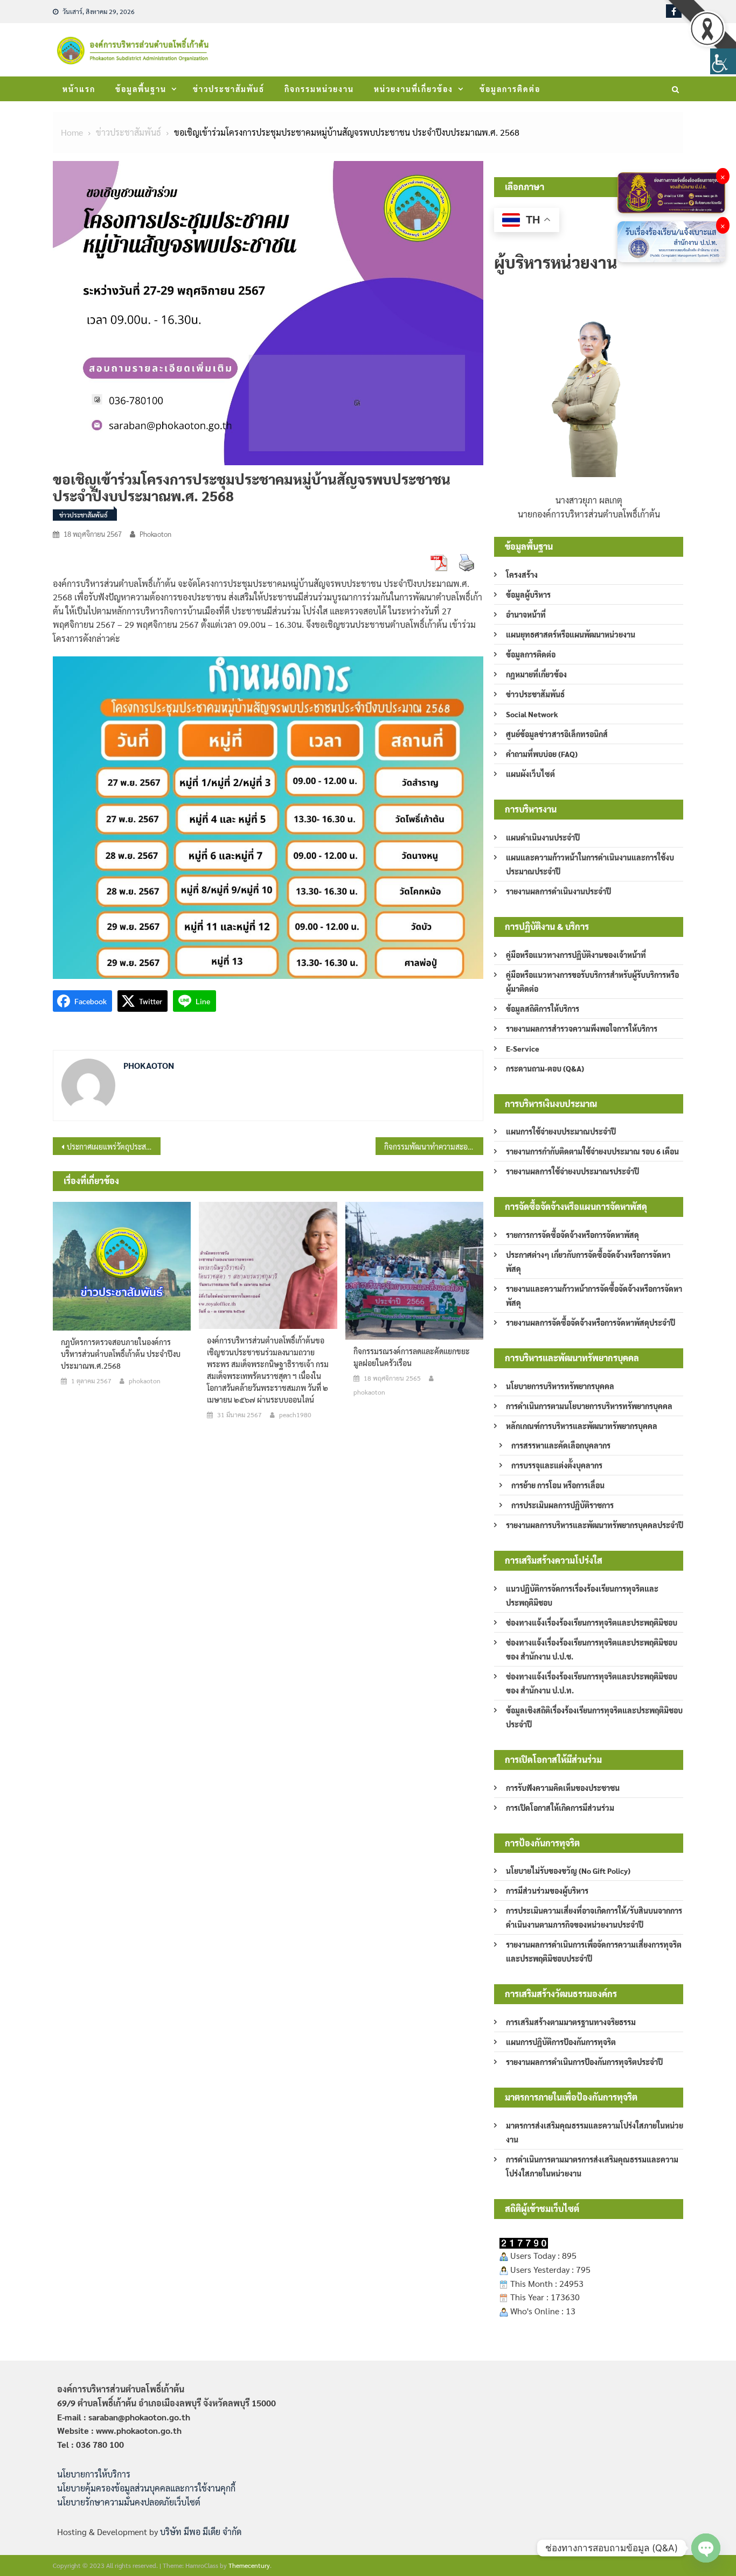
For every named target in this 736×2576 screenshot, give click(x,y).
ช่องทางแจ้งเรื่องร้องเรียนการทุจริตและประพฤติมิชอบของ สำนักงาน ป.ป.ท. (592, 1683)
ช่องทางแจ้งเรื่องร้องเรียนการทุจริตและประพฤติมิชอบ (592, 1622)
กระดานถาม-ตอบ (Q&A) (545, 1068)
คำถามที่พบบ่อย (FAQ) (542, 754)
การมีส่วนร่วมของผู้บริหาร (547, 1891)
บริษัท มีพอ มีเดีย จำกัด (201, 2532)
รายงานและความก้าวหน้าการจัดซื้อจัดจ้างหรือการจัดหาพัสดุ (594, 1296)
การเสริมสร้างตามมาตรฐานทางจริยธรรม (571, 2022)
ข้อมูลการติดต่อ (510, 89)
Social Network (532, 714)
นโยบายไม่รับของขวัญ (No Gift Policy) (568, 1871)
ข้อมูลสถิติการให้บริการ (543, 1009)
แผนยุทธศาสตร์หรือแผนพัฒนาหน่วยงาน (571, 634)
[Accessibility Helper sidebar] (723, 61)
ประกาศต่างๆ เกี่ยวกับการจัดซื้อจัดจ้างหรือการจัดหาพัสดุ (588, 1262)
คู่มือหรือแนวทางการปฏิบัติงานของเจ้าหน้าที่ (576, 955)
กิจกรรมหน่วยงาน (319, 89)
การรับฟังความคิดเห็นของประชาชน (563, 1788)
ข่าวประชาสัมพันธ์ (229, 89)
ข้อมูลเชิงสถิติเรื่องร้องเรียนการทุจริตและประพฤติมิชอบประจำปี (594, 1717)
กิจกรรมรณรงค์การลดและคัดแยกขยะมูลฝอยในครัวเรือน (412, 1357)
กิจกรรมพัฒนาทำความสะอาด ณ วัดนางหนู (434, 1146)
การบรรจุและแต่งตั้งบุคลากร (557, 1465)
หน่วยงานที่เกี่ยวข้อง (414, 89)
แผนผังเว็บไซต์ (530, 774)
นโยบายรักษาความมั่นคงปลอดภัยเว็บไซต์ (129, 2502)
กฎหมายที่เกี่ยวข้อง (536, 674)
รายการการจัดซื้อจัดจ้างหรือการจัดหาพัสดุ (572, 1235)
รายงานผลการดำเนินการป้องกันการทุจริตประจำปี (584, 2062)
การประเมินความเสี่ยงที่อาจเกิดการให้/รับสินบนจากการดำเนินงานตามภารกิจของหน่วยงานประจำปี (594, 1917)
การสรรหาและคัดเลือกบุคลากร (561, 1445)
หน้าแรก (79, 89)
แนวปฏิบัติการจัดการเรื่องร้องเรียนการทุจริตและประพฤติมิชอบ (582, 1595)
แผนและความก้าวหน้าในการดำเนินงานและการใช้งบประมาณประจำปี (590, 864)
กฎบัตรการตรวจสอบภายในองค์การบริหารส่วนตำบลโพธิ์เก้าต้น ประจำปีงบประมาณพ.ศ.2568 (121, 1354)
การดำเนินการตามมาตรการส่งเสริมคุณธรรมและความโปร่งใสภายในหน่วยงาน (592, 2166)
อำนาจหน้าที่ (526, 614)
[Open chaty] (706, 2548)
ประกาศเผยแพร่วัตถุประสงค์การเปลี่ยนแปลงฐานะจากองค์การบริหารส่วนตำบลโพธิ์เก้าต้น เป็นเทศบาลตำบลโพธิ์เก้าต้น (114, 1146)
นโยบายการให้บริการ (94, 2474)
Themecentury (249, 2565)
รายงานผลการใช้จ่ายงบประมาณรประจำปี (572, 1171)
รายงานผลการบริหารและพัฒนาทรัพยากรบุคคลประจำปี (595, 1525)
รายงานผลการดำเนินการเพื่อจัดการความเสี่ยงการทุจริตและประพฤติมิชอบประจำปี (594, 1951)
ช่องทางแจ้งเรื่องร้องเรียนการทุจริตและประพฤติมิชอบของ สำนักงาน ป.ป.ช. (592, 1649)
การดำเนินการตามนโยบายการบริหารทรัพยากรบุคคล (589, 1406)
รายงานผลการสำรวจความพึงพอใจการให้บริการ (582, 1028)
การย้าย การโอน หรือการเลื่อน (558, 1485)
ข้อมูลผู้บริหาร (528, 594)
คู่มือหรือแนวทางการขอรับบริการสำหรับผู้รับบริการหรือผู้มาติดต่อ (592, 982)
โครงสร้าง (522, 575)
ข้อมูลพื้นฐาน (141, 89)
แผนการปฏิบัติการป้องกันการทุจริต (561, 2042)
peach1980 (295, 1415)
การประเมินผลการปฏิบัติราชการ (563, 1505)
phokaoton (155, 534)
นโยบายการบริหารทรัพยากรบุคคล (560, 1386)
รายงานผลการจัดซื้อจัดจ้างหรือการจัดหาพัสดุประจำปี (591, 1322)
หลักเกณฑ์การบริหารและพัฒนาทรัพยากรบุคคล (582, 1426)
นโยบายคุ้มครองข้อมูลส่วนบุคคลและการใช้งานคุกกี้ (146, 2488)
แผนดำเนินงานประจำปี (543, 837)
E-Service (523, 1048)
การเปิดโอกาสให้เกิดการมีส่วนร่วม (560, 1808)
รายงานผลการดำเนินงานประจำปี (558, 891)
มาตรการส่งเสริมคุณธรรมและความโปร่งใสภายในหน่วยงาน (595, 2132)
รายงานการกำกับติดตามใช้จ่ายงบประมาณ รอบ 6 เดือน (592, 1151)
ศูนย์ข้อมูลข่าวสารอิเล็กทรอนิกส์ (557, 734)
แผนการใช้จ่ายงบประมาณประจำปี (561, 1131)
